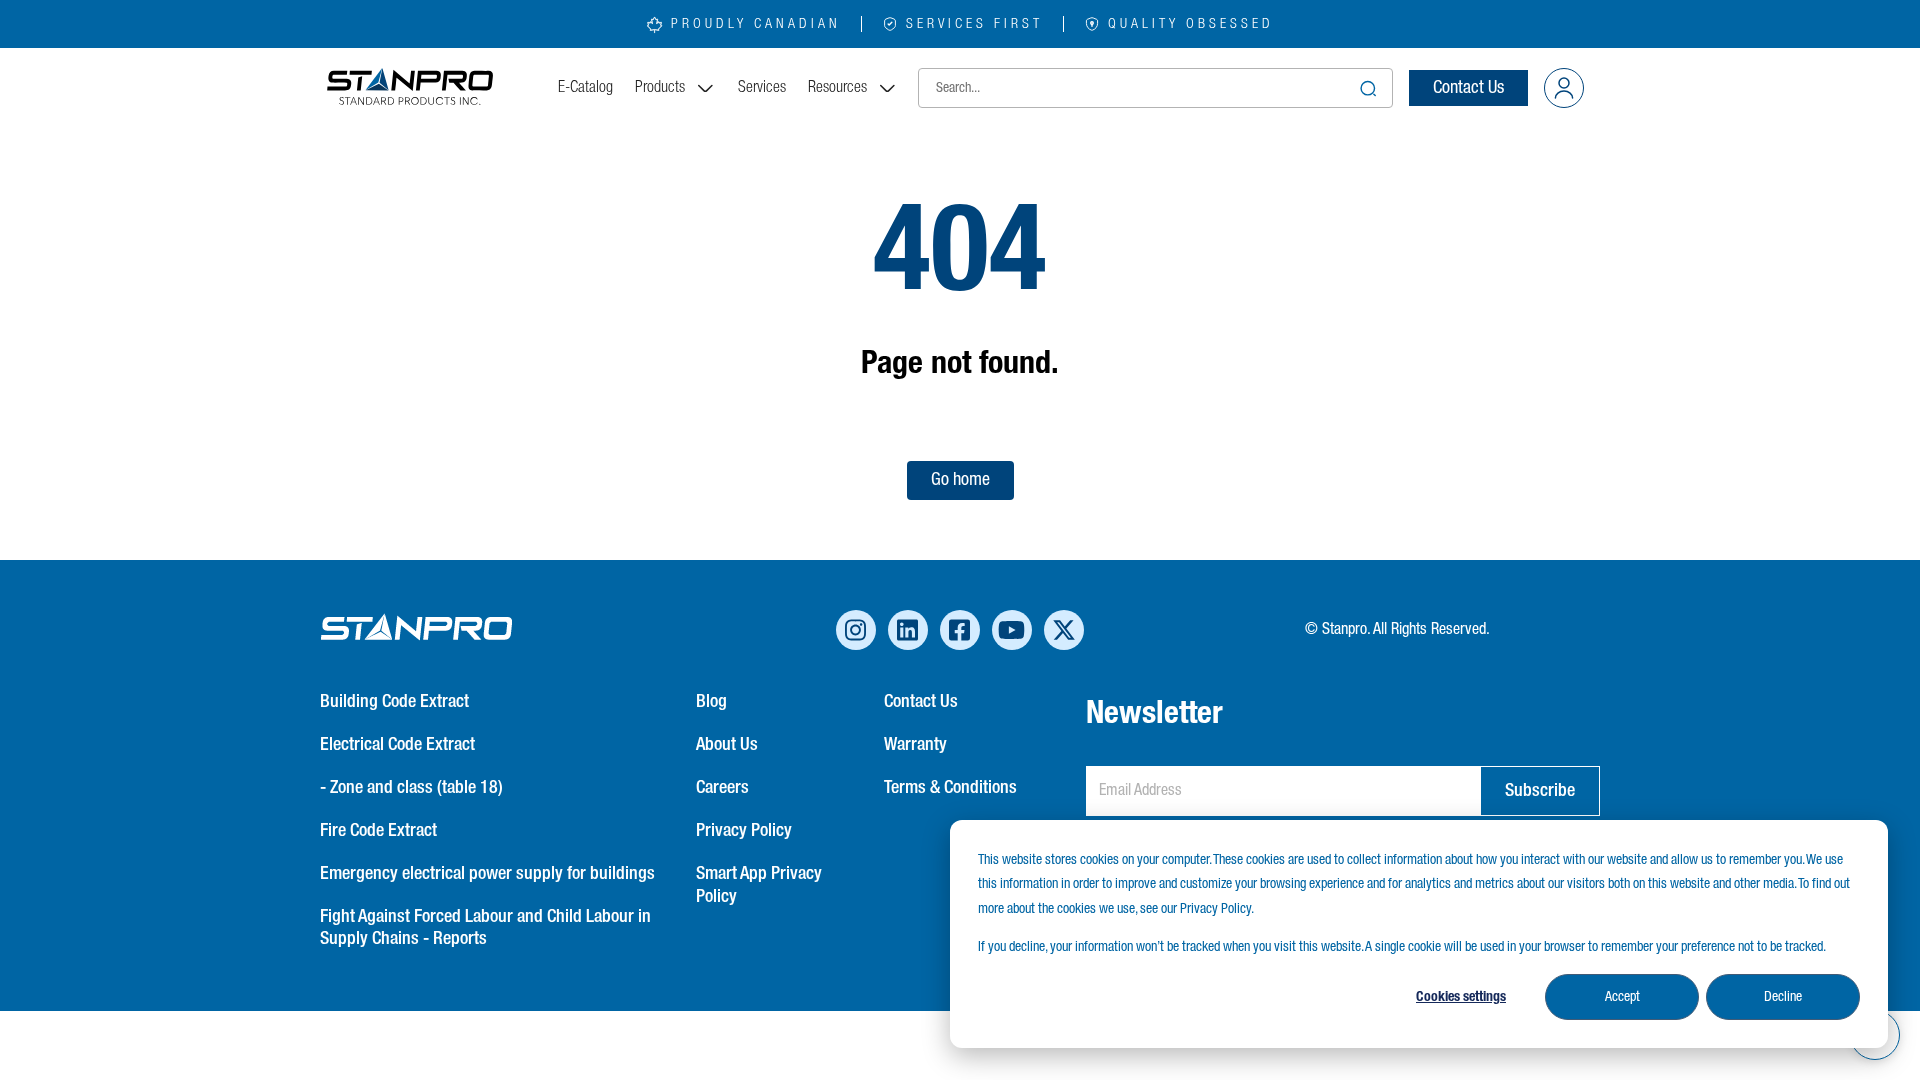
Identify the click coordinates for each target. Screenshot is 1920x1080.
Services (762, 88)
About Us (727, 745)
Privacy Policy (744, 831)
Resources (837, 88)
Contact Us (1468, 88)
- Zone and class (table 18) (411, 788)
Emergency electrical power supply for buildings (487, 874)
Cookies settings (1461, 997)
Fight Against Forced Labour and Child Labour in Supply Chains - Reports (485, 928)
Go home (960, 480)
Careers (722, 788)
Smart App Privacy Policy (759, 885)
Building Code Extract (394, 702)
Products (660, 88)
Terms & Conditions (950, 788)
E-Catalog (585, 88)
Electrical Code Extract (397, 745)
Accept (1622, 997)
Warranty (915, 745)
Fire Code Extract (378, 831)
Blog (711, 702)
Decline (1783, 997)
